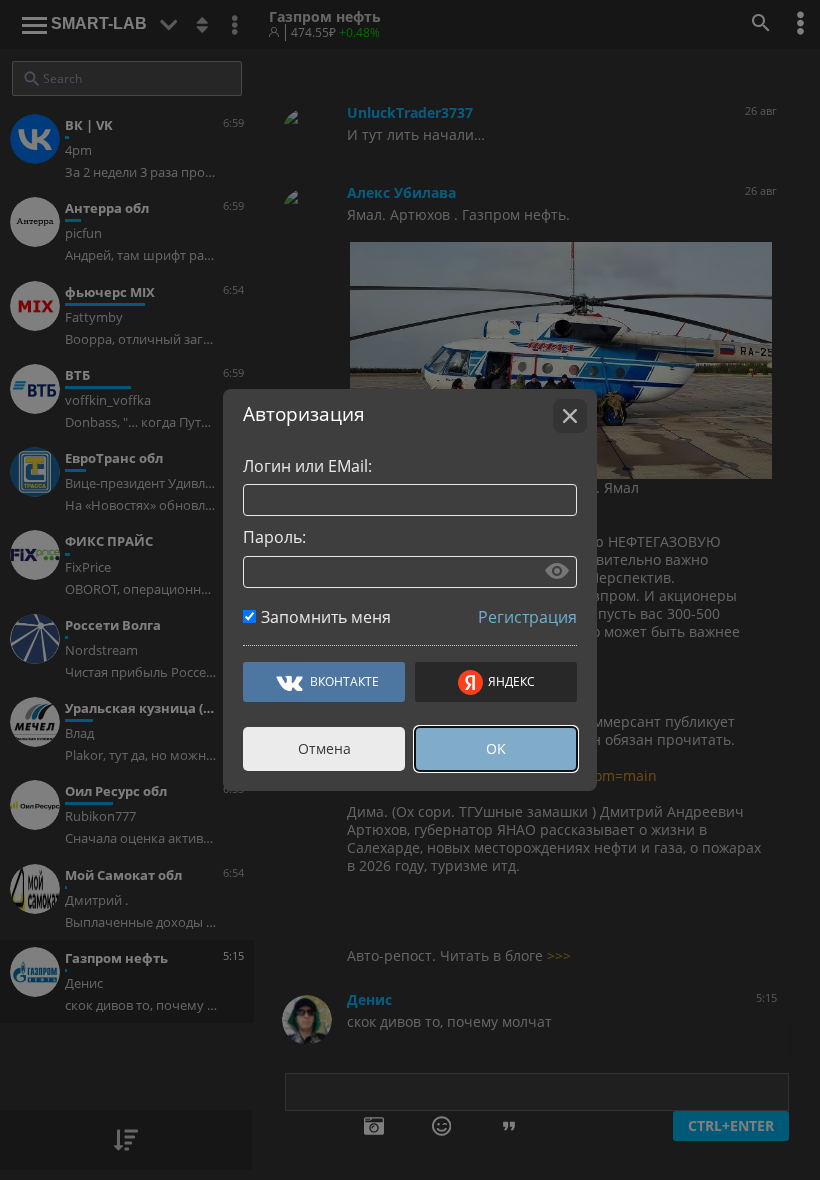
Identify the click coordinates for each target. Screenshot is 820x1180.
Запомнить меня (326, 617)
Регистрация (527, 617)
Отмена (324, 748)
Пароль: (274, 537)
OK (496, 748)
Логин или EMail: (307, 466)
